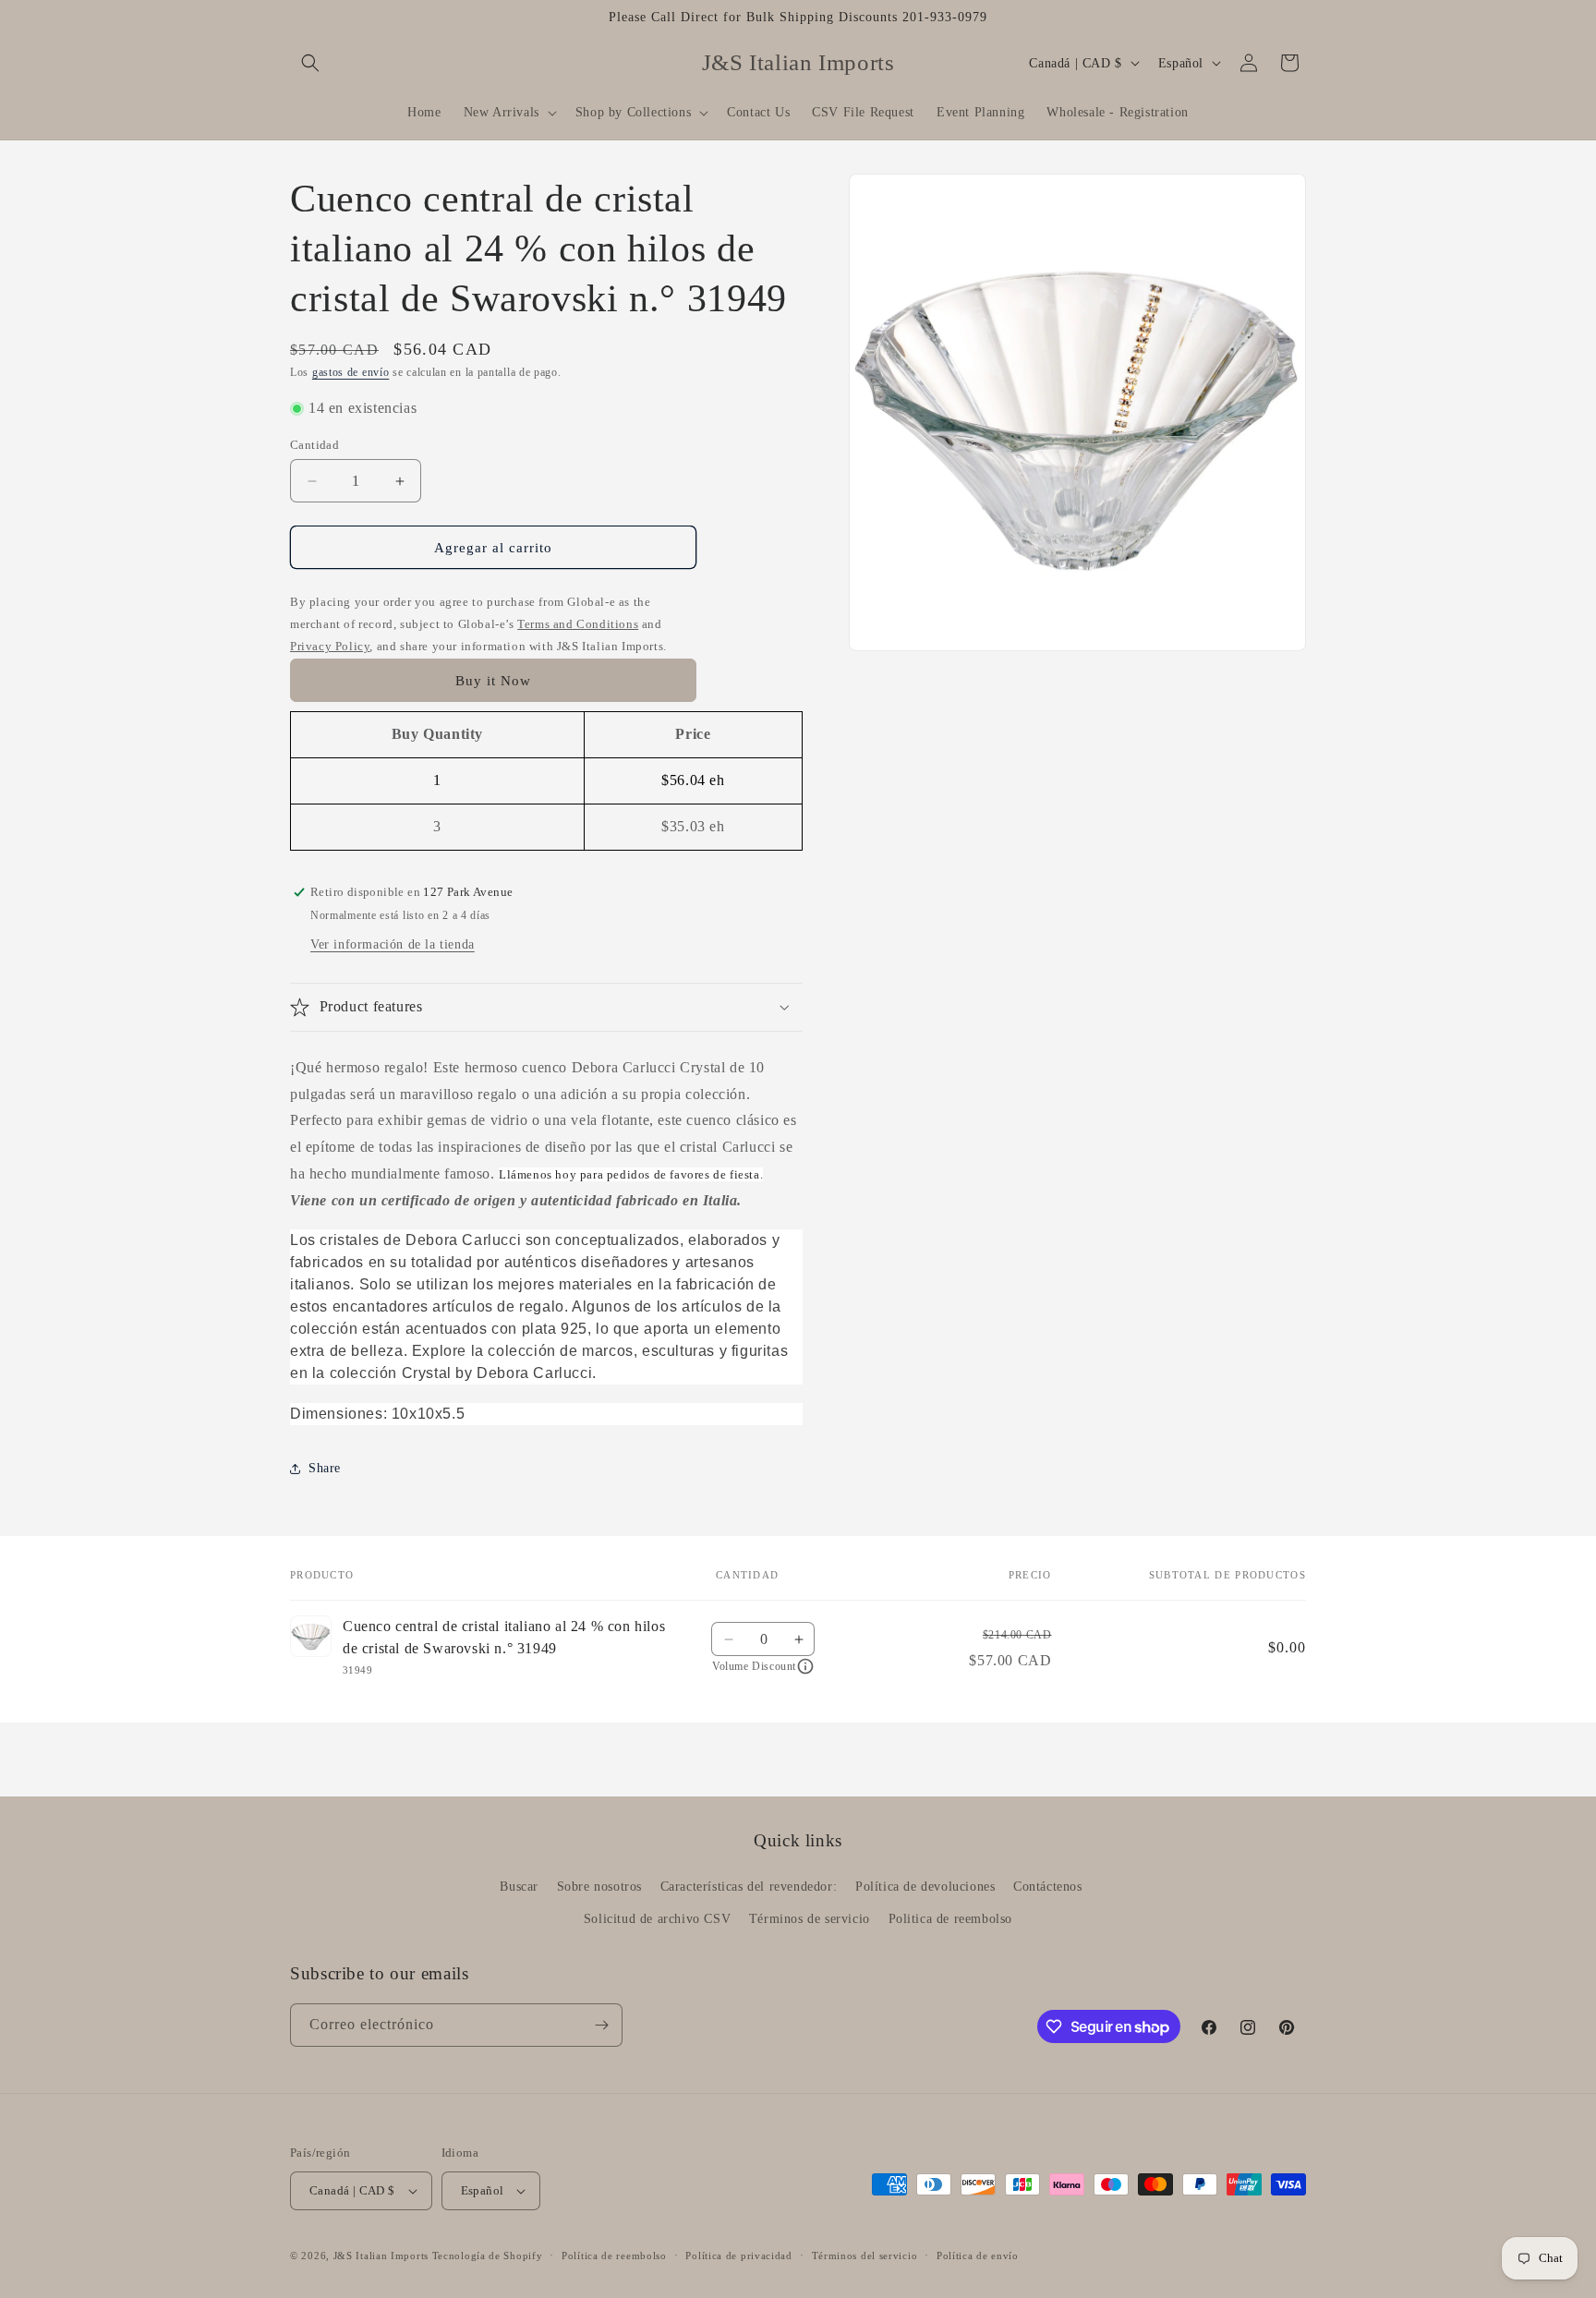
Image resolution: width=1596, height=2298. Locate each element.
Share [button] (325, 1468)
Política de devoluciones (925, 1887)
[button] (310, 63)
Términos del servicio (865, 2256)
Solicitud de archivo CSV (657, 1919)
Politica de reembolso (951, 1919)
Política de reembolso (614, 2256)
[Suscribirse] (601, 2025)
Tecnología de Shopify (488, 2256)
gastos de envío (351, 372)
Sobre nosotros (599, 1887)
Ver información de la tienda (393, 944)
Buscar (519, 1887)
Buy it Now (493, 681)
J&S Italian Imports (381, 2256)
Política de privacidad (738, 2256)
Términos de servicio (810, 1919)
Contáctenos (1048, 1887)
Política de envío (978, 2256)
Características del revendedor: (749, 1887)
